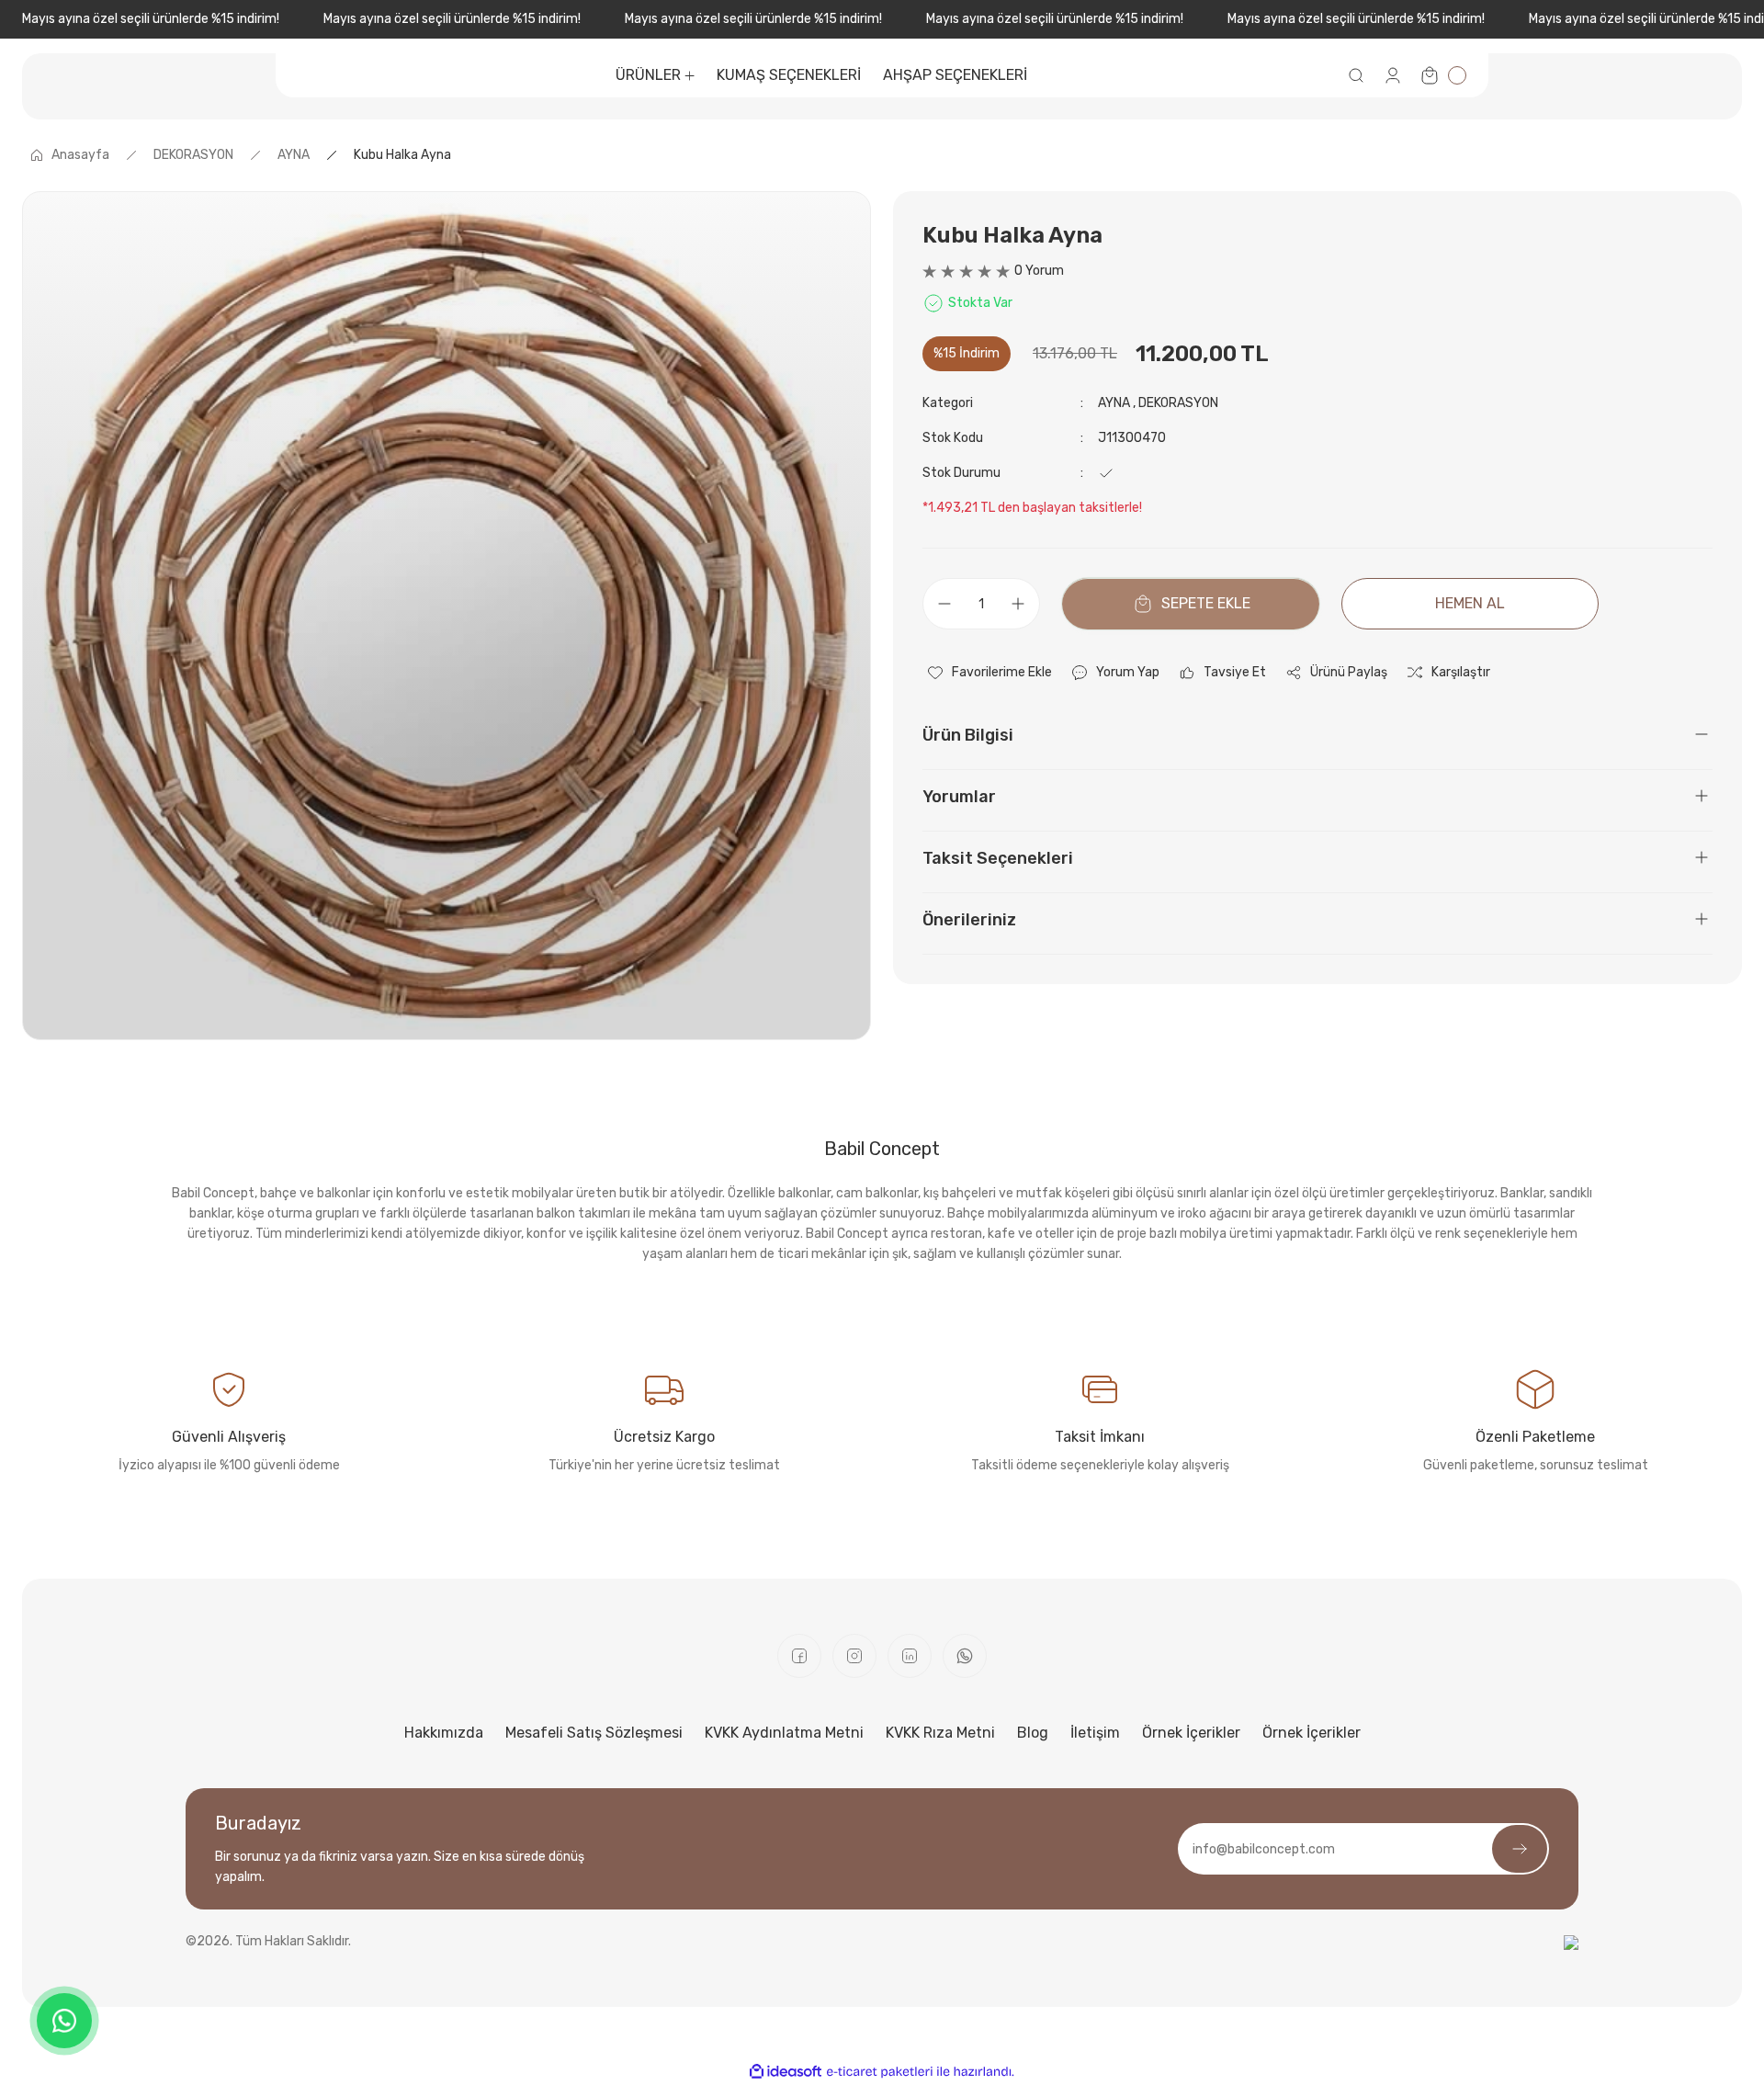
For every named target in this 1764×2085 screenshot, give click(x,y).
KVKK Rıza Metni (940, 1733)
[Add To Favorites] (989, 673)
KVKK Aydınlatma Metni (784, 1733)
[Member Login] (1393, 75)
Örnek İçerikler (1191, 1733)
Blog (1033, 1733)
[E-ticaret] (880, 2072)
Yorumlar (959, 797)
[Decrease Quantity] (939, 604)
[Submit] (1520, 1849)
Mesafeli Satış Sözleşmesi (594, 1733)
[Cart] (1442, 75)
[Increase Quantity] (1023, 604)
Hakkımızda (444, 1733)
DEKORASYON (1178, 403)
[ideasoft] (786, 2072)
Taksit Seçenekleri (998, 858)
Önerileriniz (969, 920)
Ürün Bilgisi (968, 735)
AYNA (1114, 403)
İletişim (1095, 1733)
